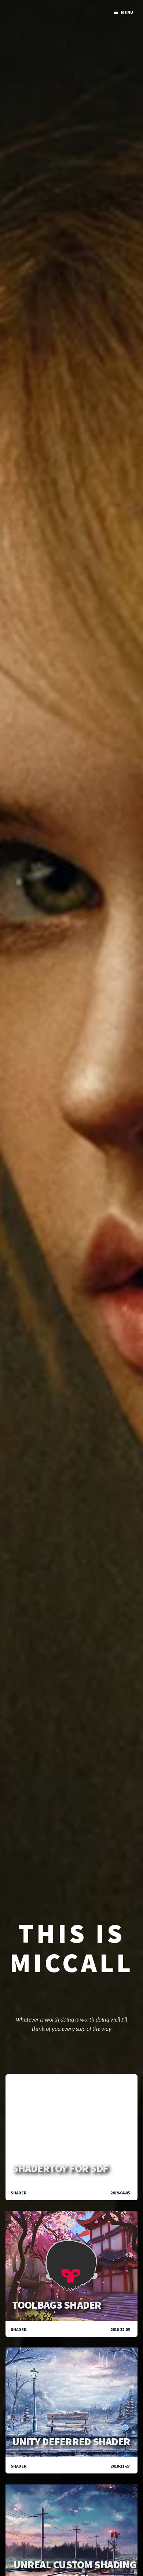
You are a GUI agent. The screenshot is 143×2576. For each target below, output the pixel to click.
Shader (19, 2193)
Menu (127, 12)
